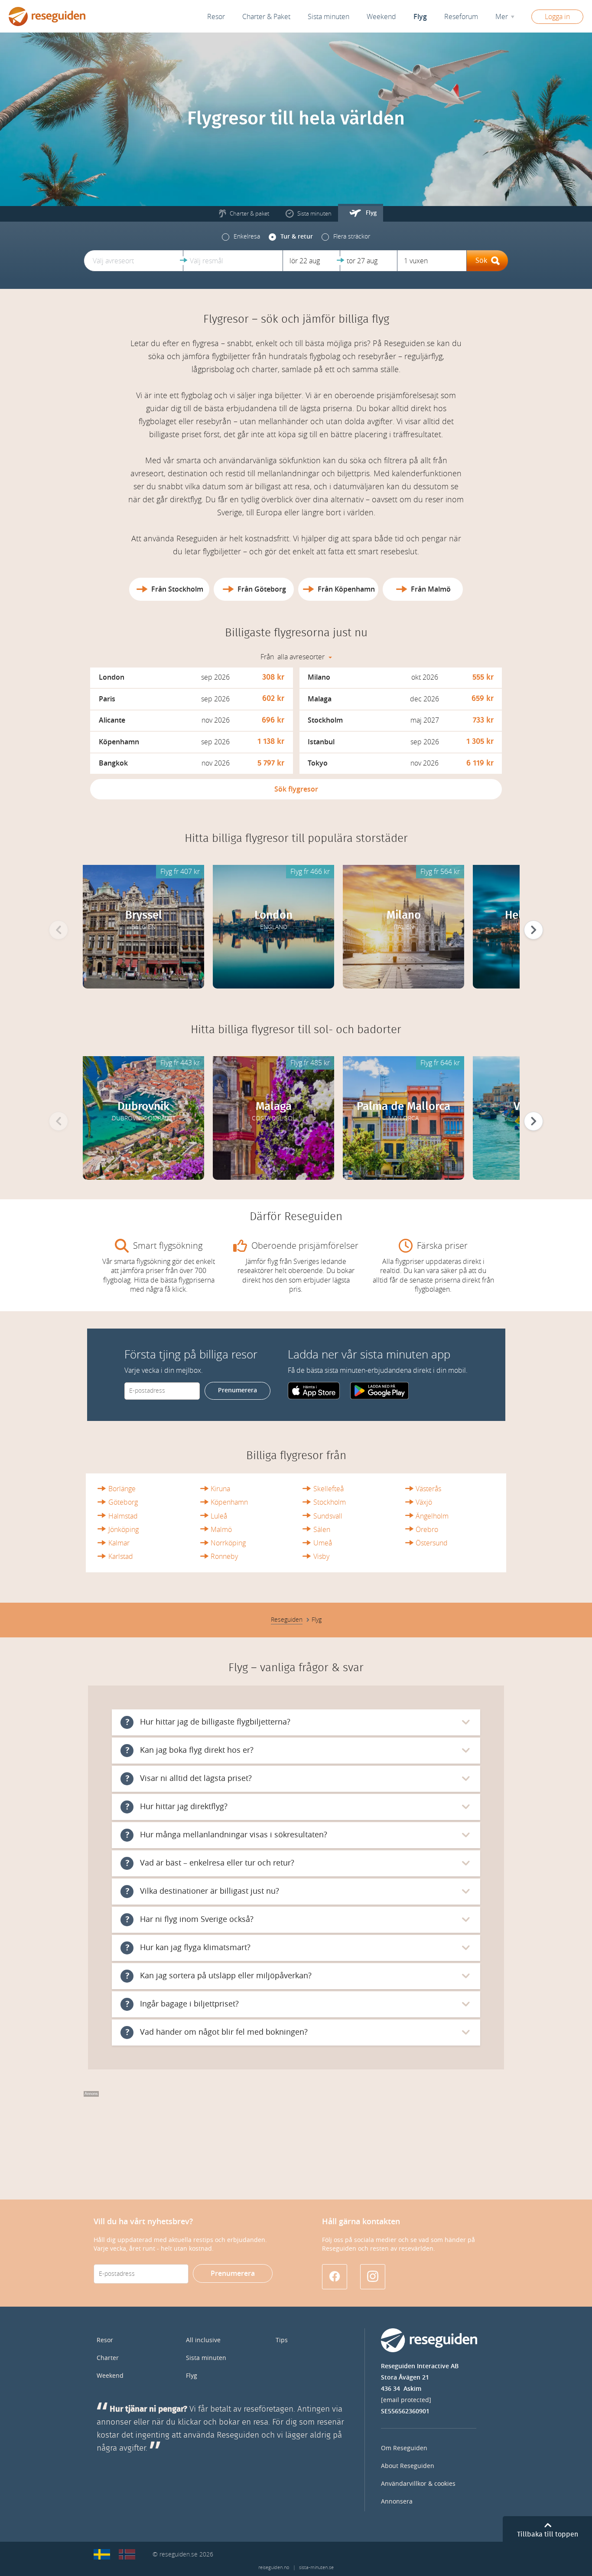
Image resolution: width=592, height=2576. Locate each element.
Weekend (381, 17)
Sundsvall (328, 1516)
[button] (133, 261)
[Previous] (59, 930)
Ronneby (224, 1556)
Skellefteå (329, 1489)
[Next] (533, 930)
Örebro (427, 1530)
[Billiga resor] (102, 2554)
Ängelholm (432, 1516)
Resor (216, 17)
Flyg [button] (420, 17)
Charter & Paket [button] (266, 17)
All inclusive (203, 2340)
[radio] (241, 237)
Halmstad (123, 1516)
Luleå (219, 1516)
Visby (321, 1556)
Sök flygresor (296, 789)
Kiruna (220, 1489)
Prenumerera (237, 1390)
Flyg (192, 2376)
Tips (282, 2340)
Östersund (432, 1543)
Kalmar (119, 1543)
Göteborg (123, 1502)
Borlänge (122, 1489)
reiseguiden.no (274, 2568)
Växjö (424, 1502)
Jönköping (124, 1530)
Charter (108, 2358)
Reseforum (461, 17)
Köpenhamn (229, 1502)
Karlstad (121, 1556)
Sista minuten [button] (329, 17)
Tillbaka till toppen (548, 2534)
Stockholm (330, 1502)
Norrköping (228, 1543)
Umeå (323, 1543)
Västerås (428, 1489)
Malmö (221, 1530)
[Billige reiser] (127, 2554)
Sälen (322, 1530)
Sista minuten (206, 2358)
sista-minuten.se (316, 2568)
